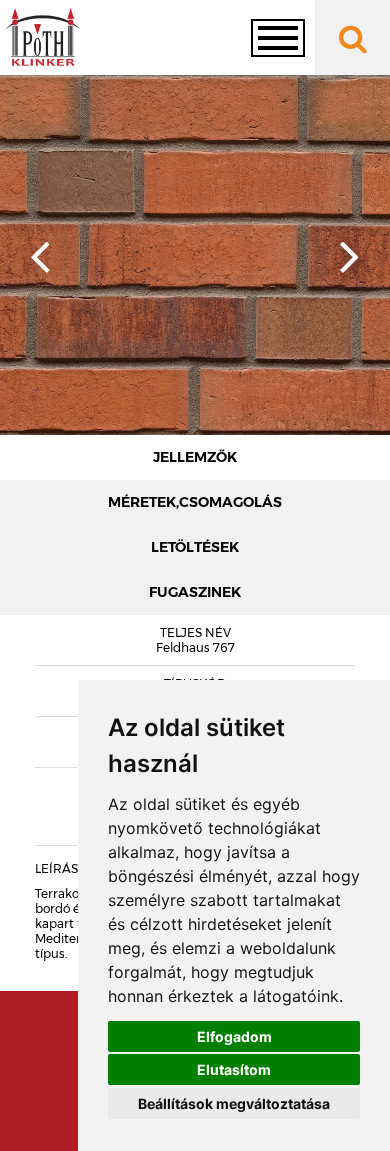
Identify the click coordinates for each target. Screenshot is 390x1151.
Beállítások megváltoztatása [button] (234, 1103)
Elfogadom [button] (234, 1036)
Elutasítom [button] (234, 1069)
